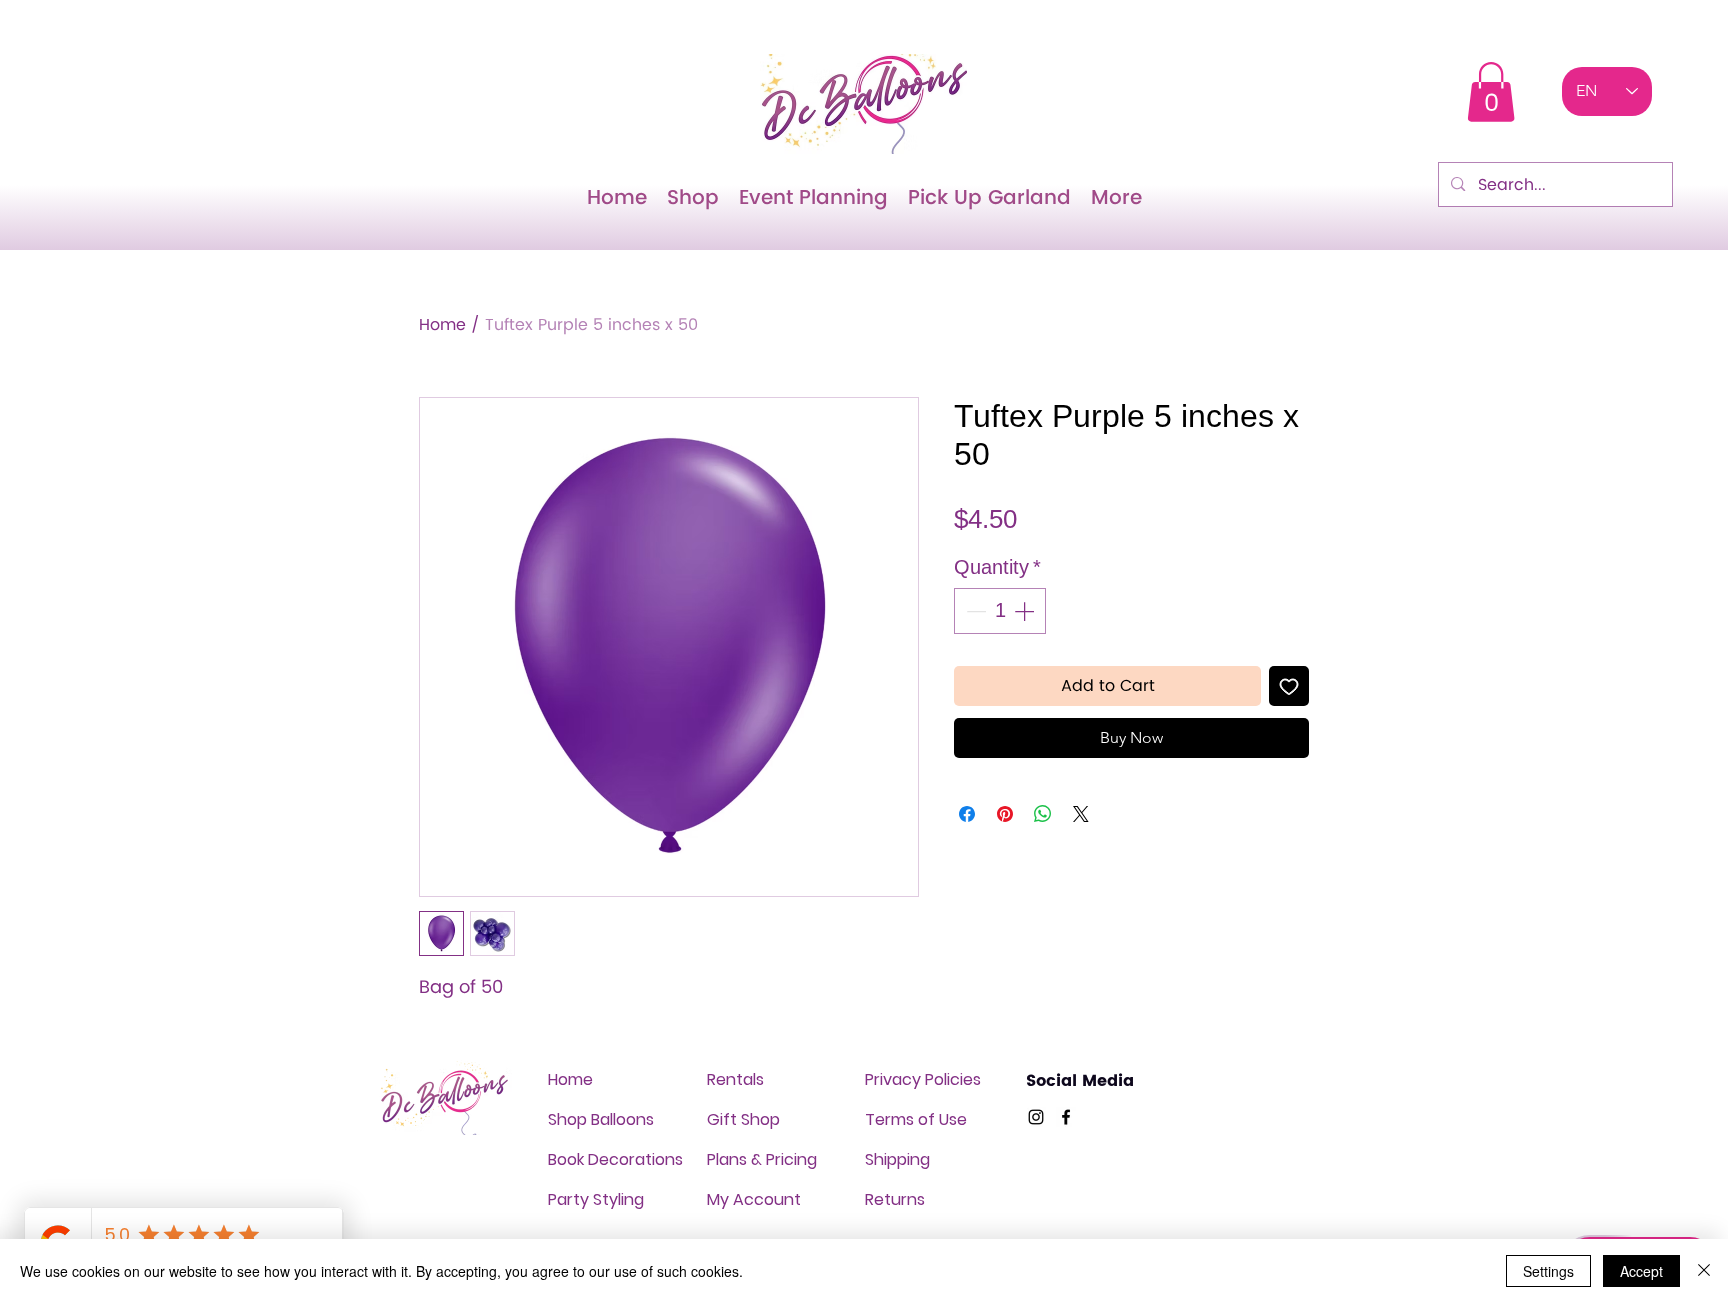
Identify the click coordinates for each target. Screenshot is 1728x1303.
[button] (1491, 92)
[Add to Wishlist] (1289, 686)
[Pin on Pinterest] (1005, 814)
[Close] (1704, 1271)
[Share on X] (1081, 814)
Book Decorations (615, 1159)
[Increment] (1026, 611)
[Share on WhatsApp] (1043, 814)
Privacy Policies (923, 1079)
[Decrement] (974, 611)
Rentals (735, 1079)
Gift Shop (743, 1119)
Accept (1641, 1271)
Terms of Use (916, 1119)
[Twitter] (1036, 1117)
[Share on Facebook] (967, 814)
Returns (895, 1199)
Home (442, 325)
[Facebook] (1066, 1117)
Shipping (897, 1159)
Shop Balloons (601, 1119)
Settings (1548, 1271)
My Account (754, 1199)
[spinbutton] (1000, 611)
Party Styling (596, 1199)
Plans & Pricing (762, 1159)
